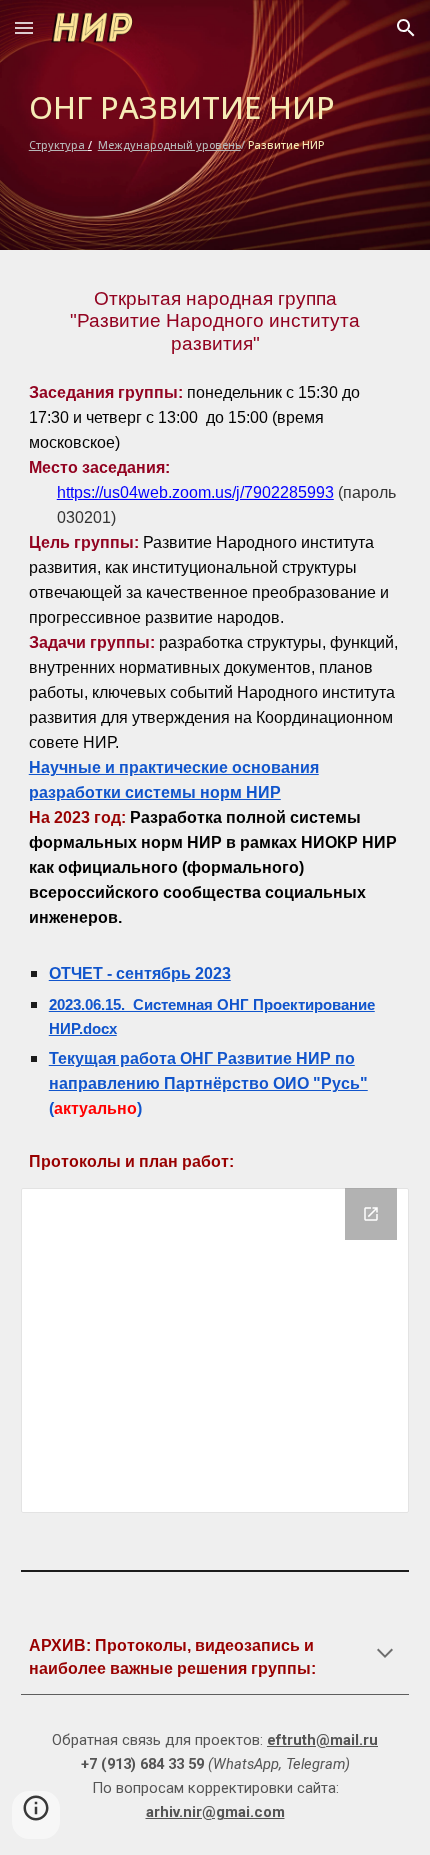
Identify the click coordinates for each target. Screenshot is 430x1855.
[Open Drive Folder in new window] (371, 1214)
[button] (24, 27)
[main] (215, 125)
